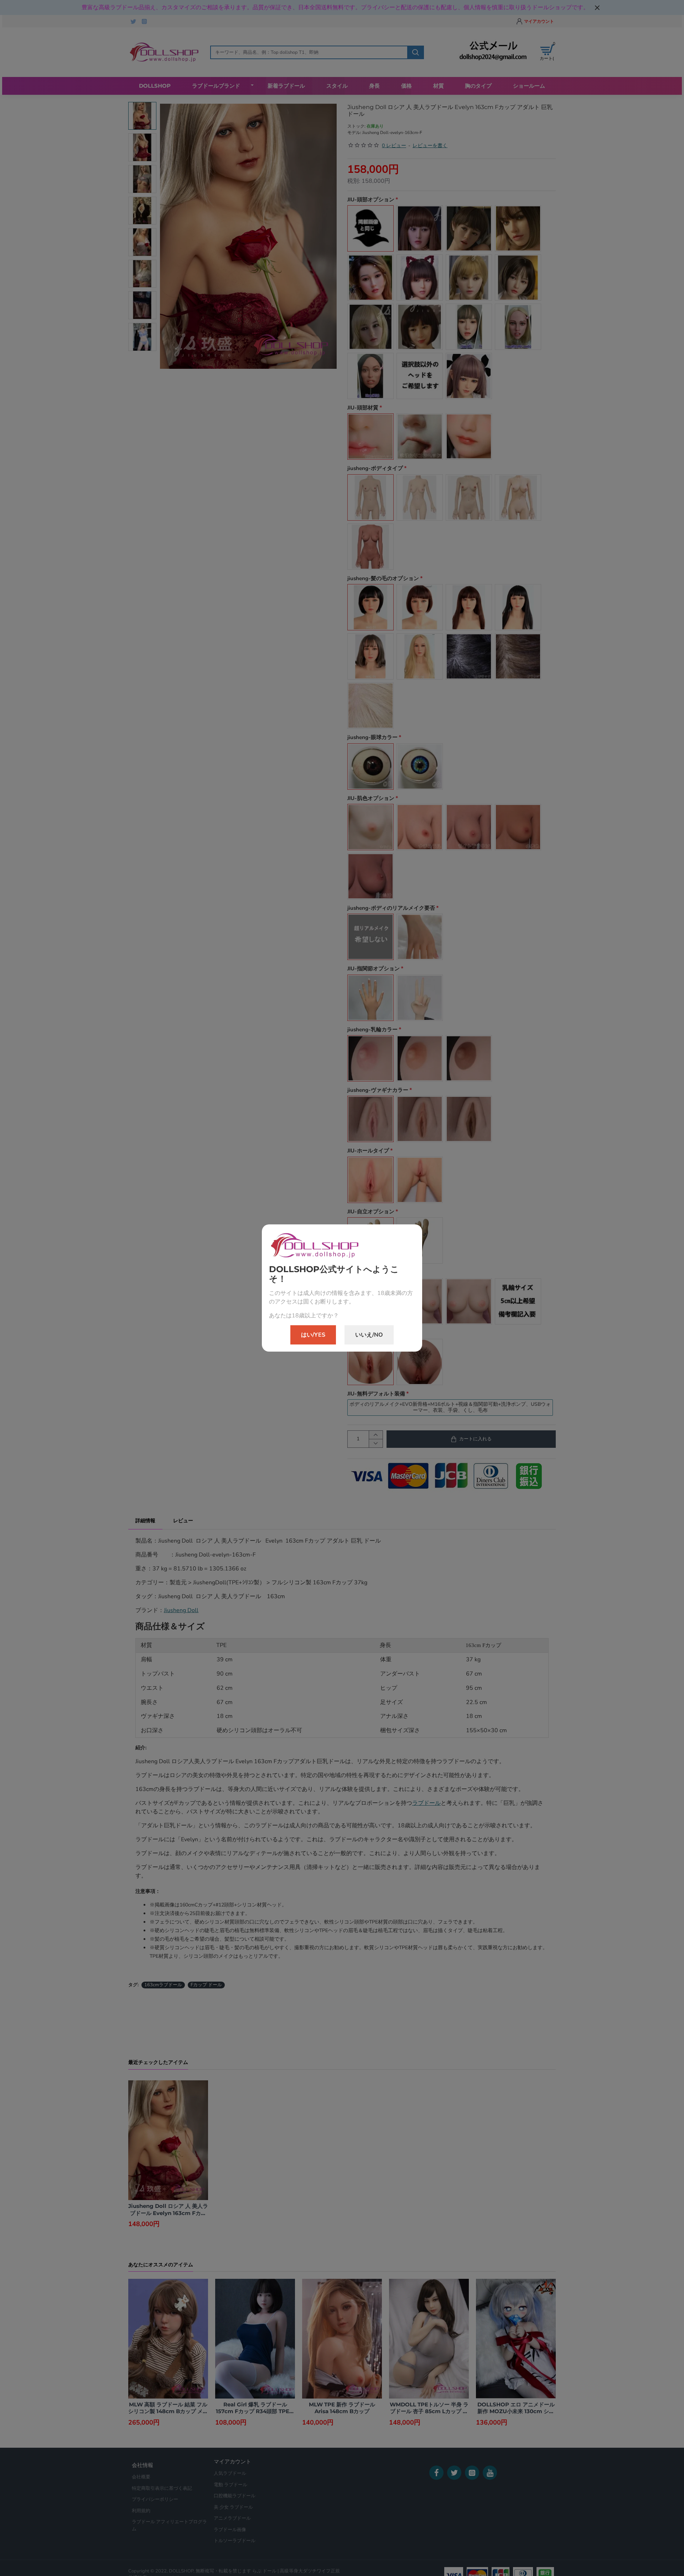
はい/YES (313, 1335)
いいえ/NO (369, 1335)
